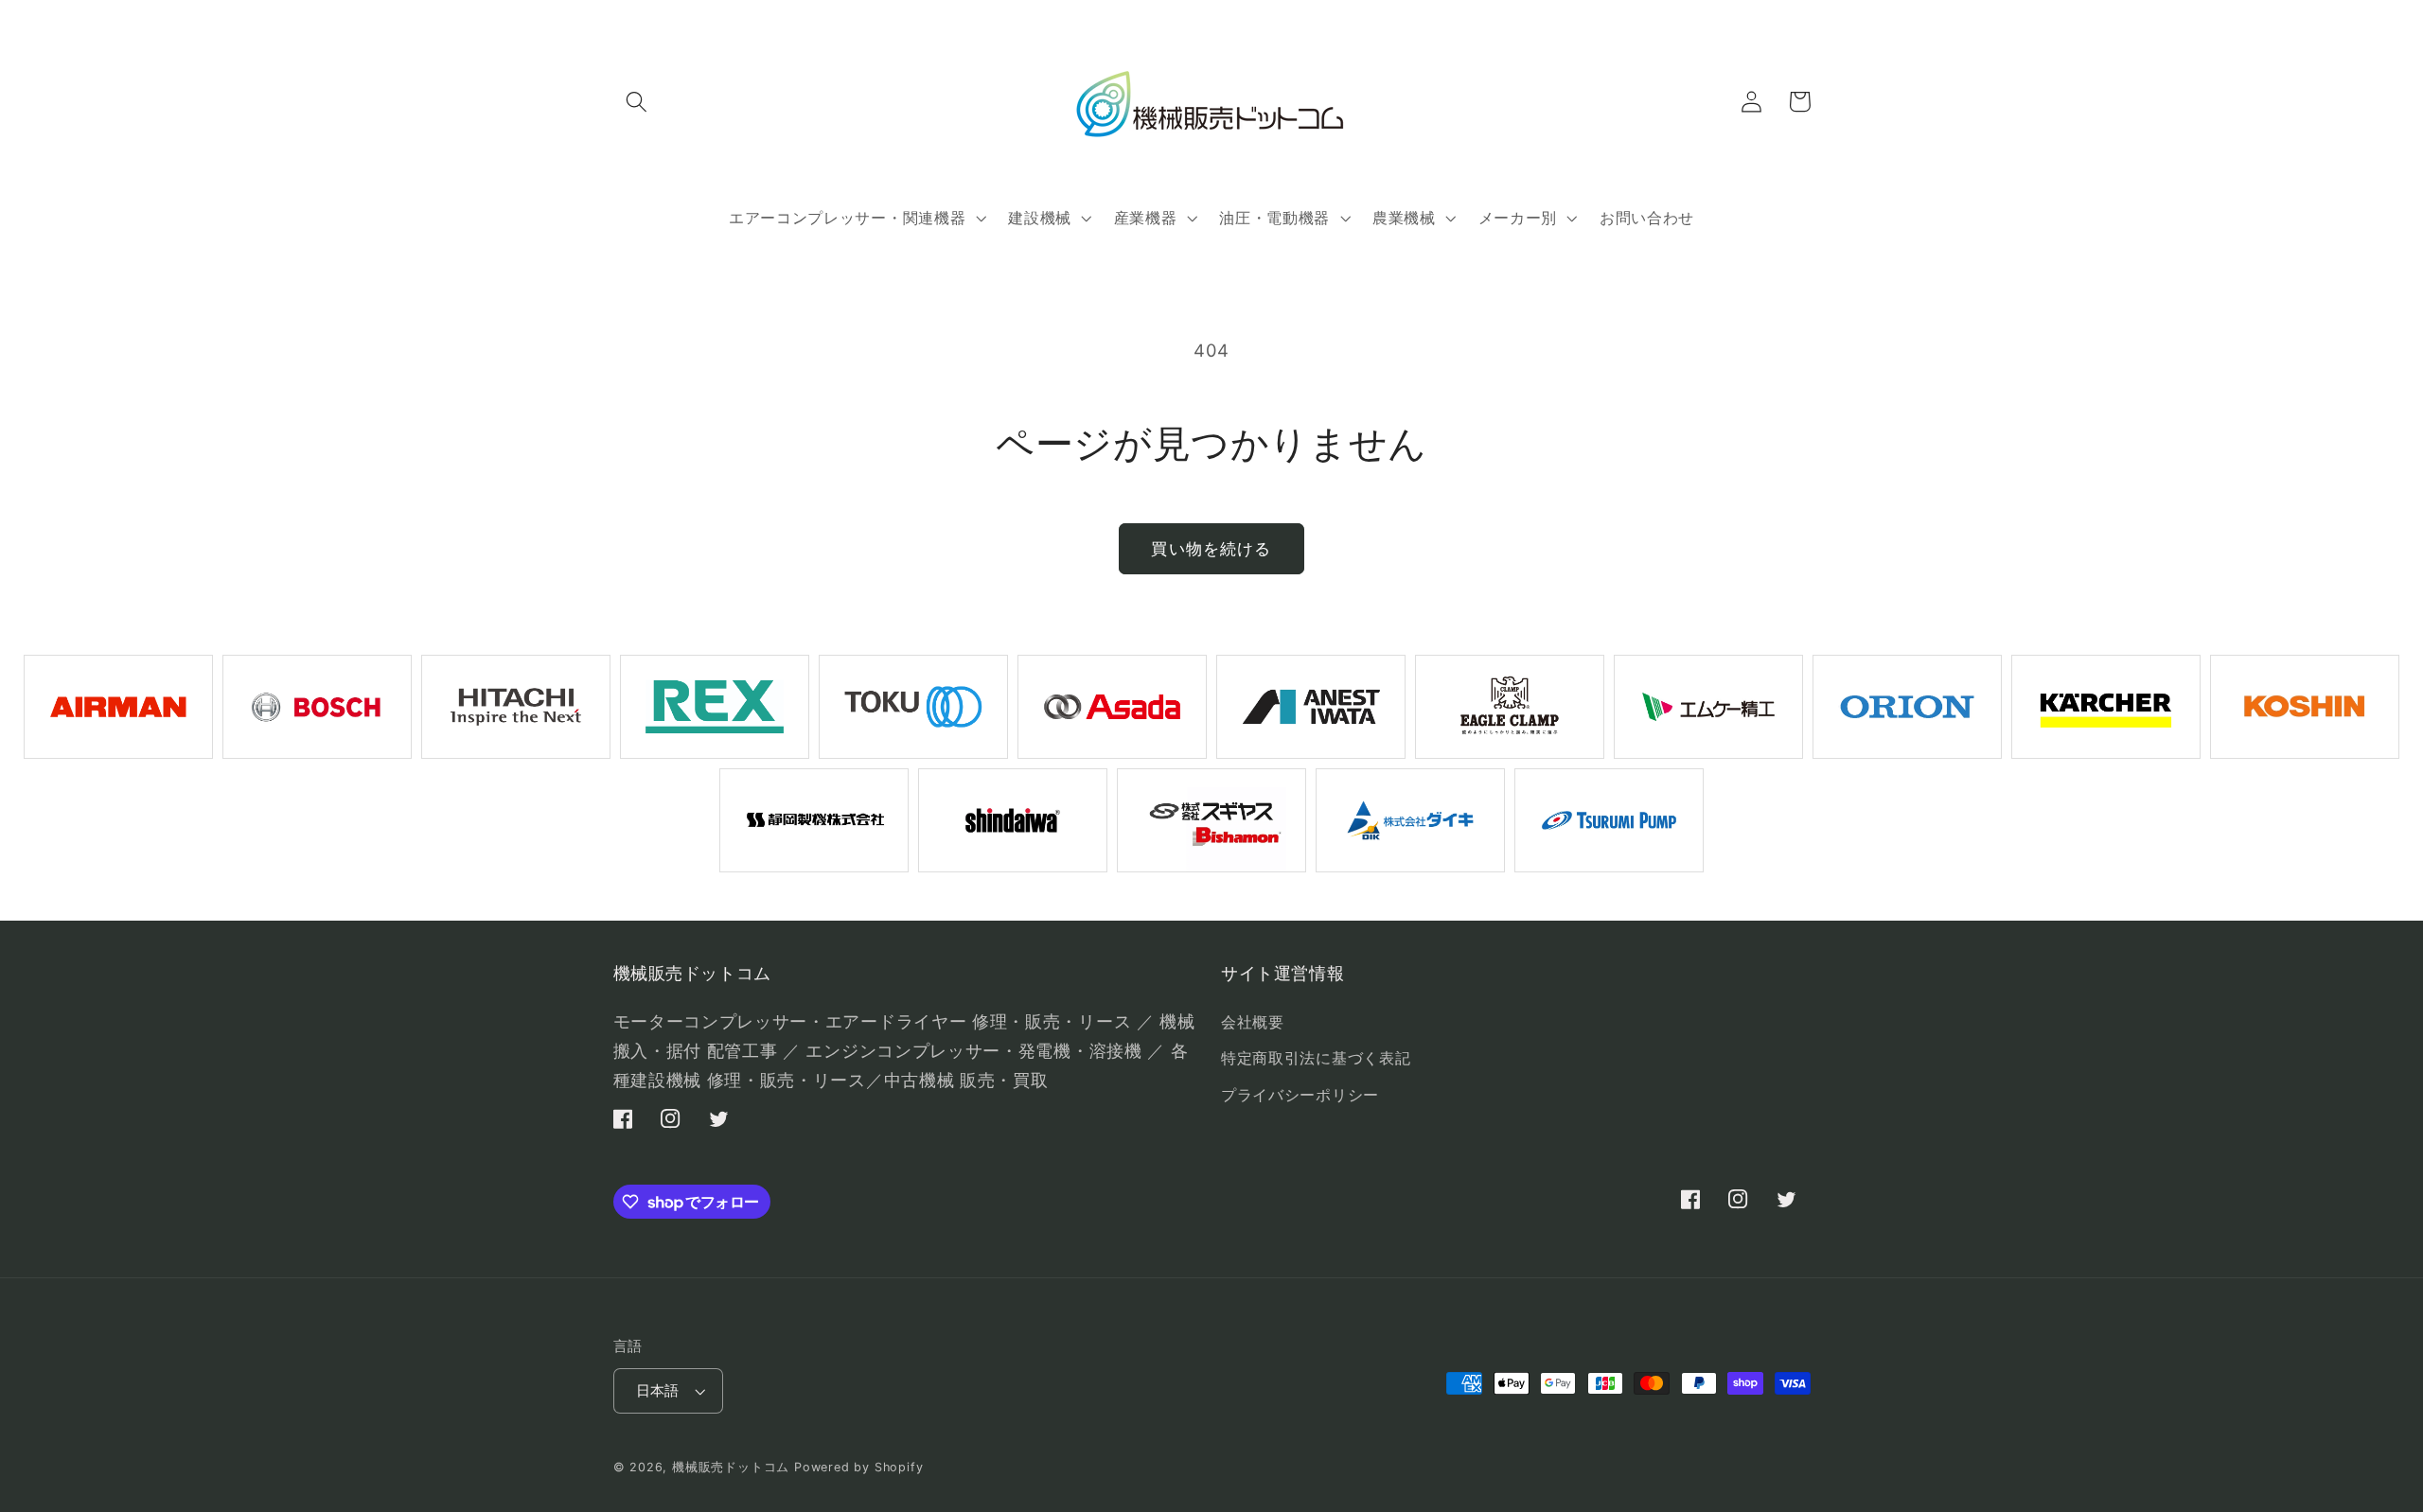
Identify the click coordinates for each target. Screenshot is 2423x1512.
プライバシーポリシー (1300, 1095)
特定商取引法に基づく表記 (1316, 1058)
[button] (637, 102)
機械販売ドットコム (731, 1467)
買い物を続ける (1211, 548)
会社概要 (1253, 1022)
